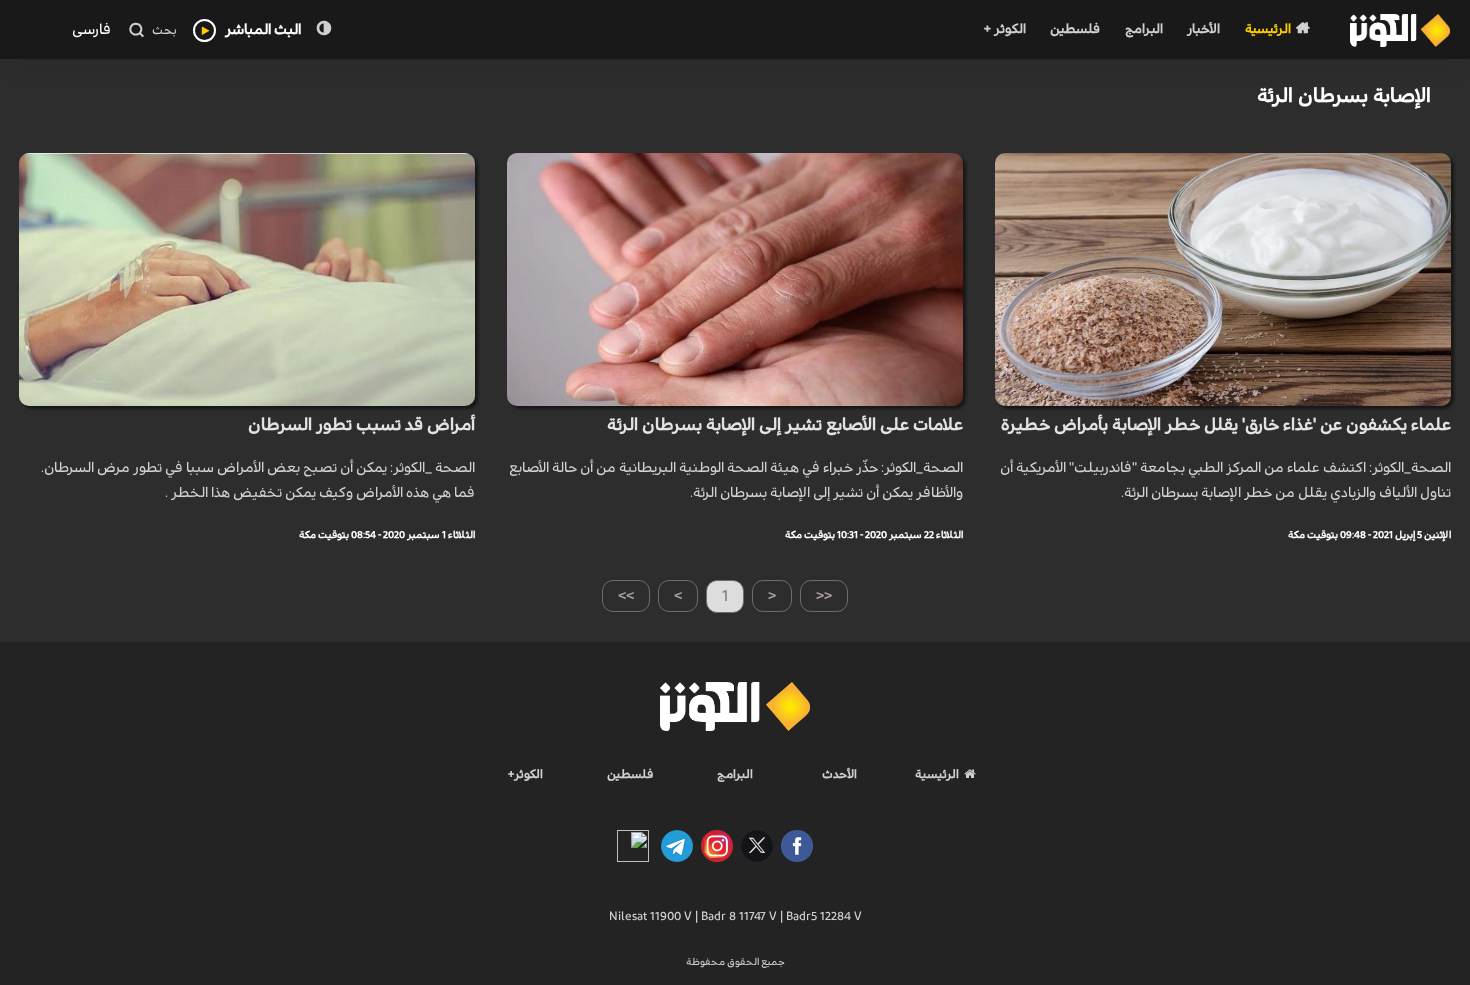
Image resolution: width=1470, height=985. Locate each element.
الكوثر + (1004, 29)
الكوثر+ (525, 774)
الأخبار (1203, 29)
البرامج (1144, 29)
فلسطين (1075, 29)
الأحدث (839, 774)
